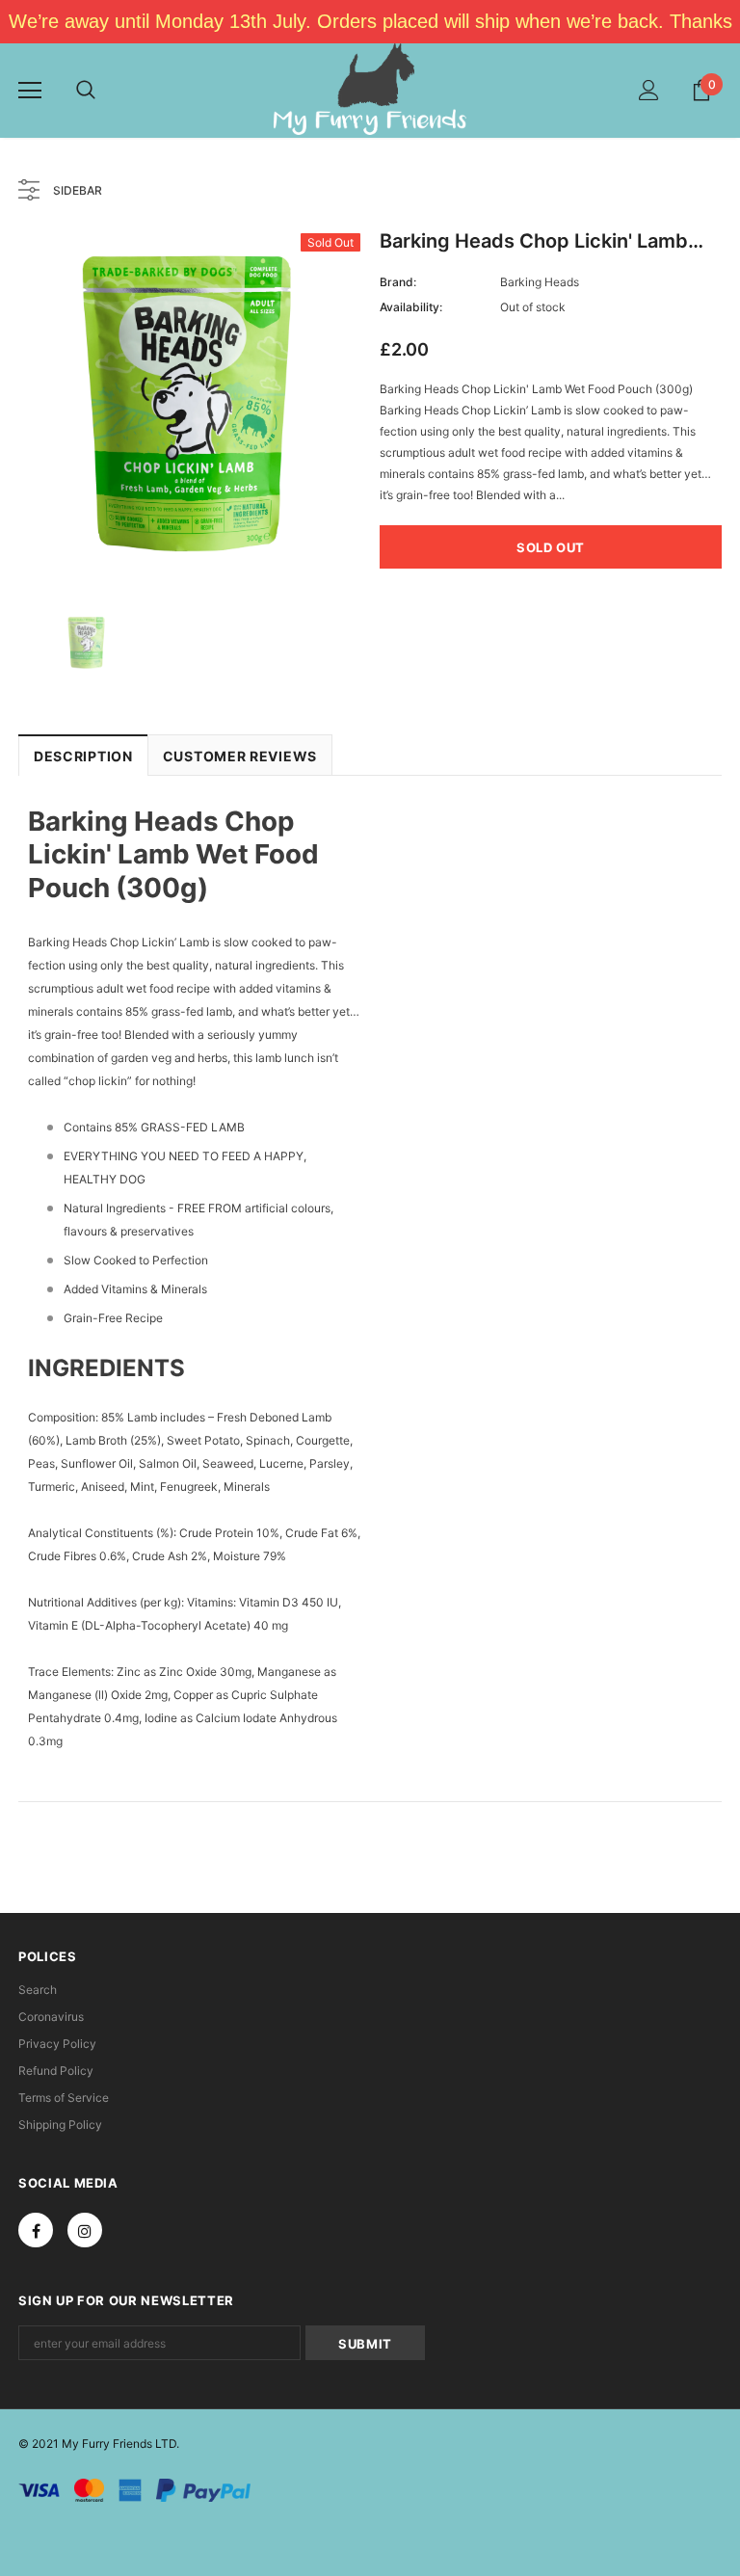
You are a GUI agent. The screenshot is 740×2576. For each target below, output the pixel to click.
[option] (189, 404)
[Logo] (370, 89)
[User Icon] (649, 90)
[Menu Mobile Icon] (30, 91)
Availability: (411, 307)
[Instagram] (85, 2230)
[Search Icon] (86, 91)
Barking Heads (540, 282)
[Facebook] (36, 2230)
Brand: (398, 282)
